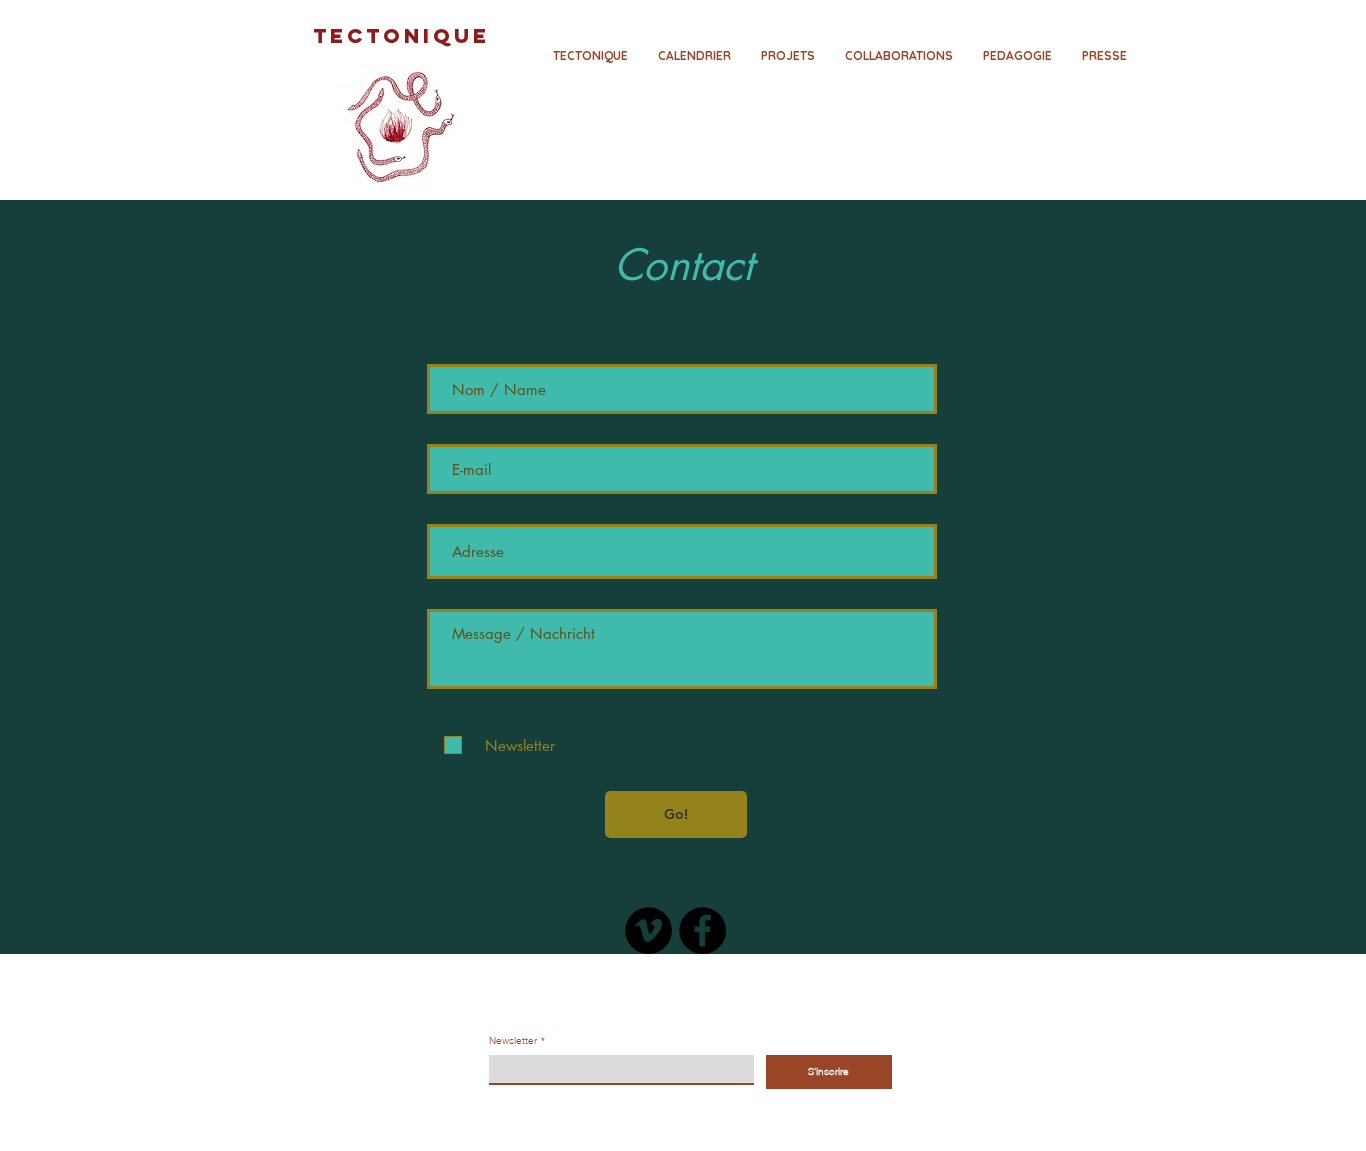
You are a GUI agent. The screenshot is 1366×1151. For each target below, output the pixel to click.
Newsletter (517, 1041)
